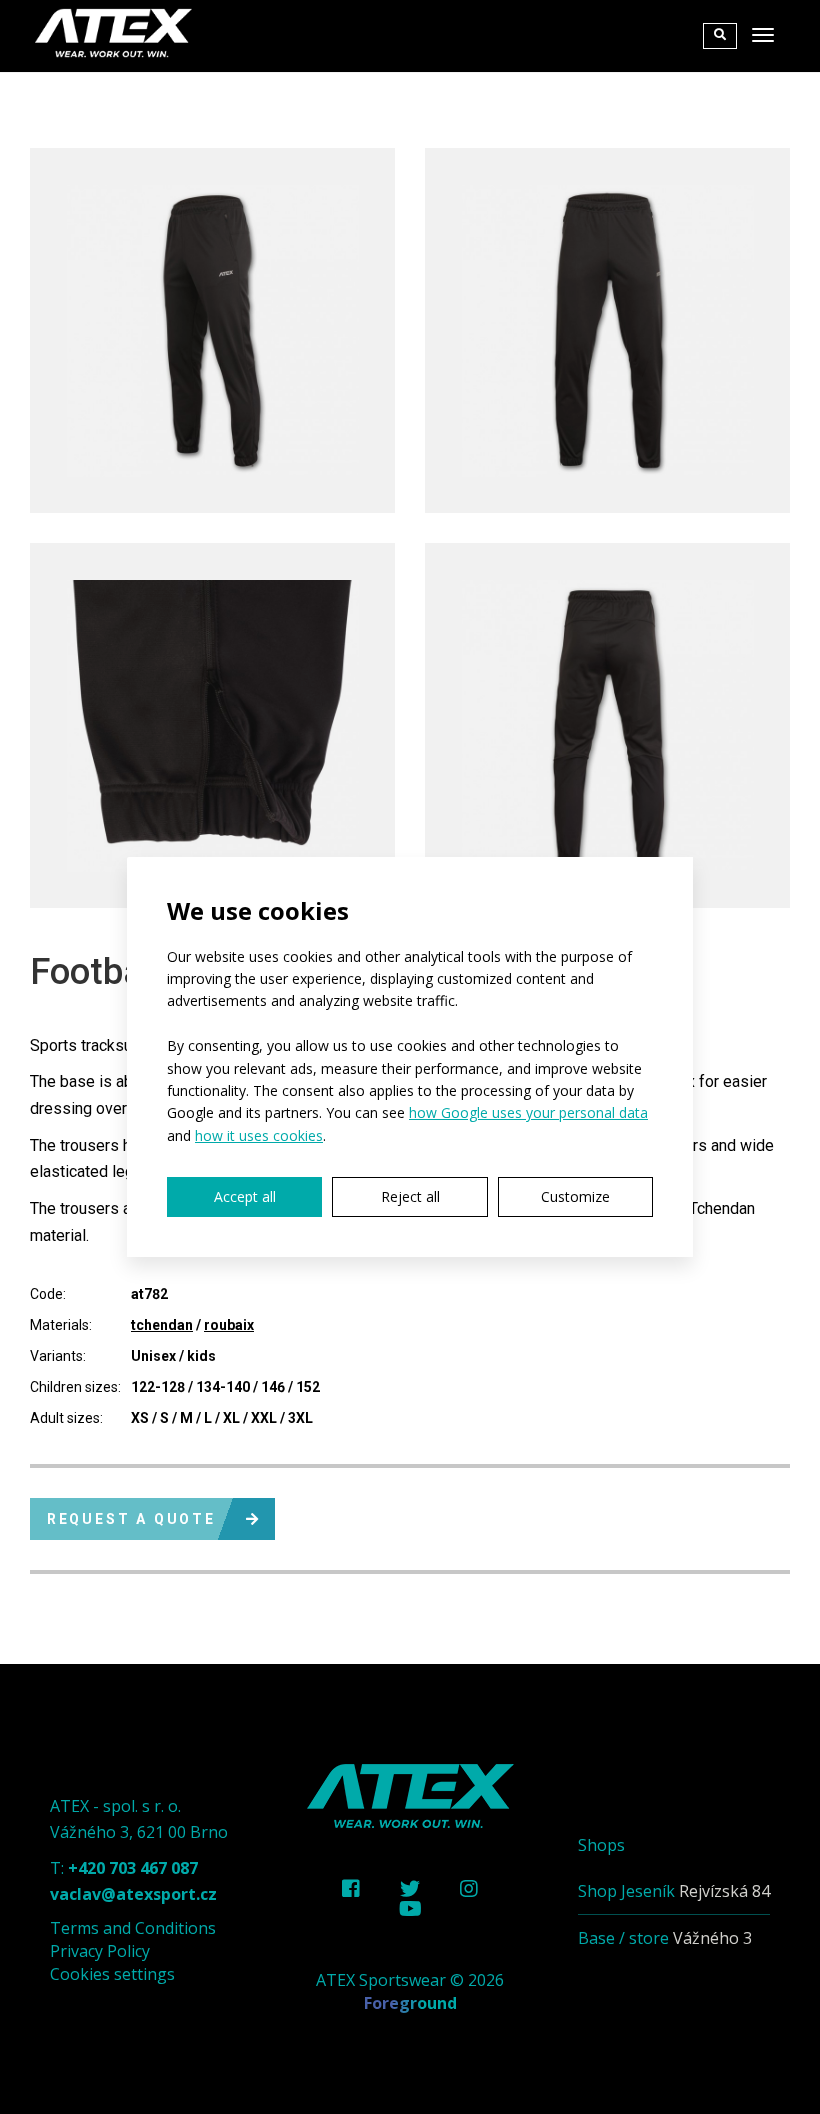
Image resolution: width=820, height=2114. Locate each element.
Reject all (410, 1196)
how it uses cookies (259, 1135)
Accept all (245, 1196)
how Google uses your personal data (528, 1112)
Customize (575, 1196)
